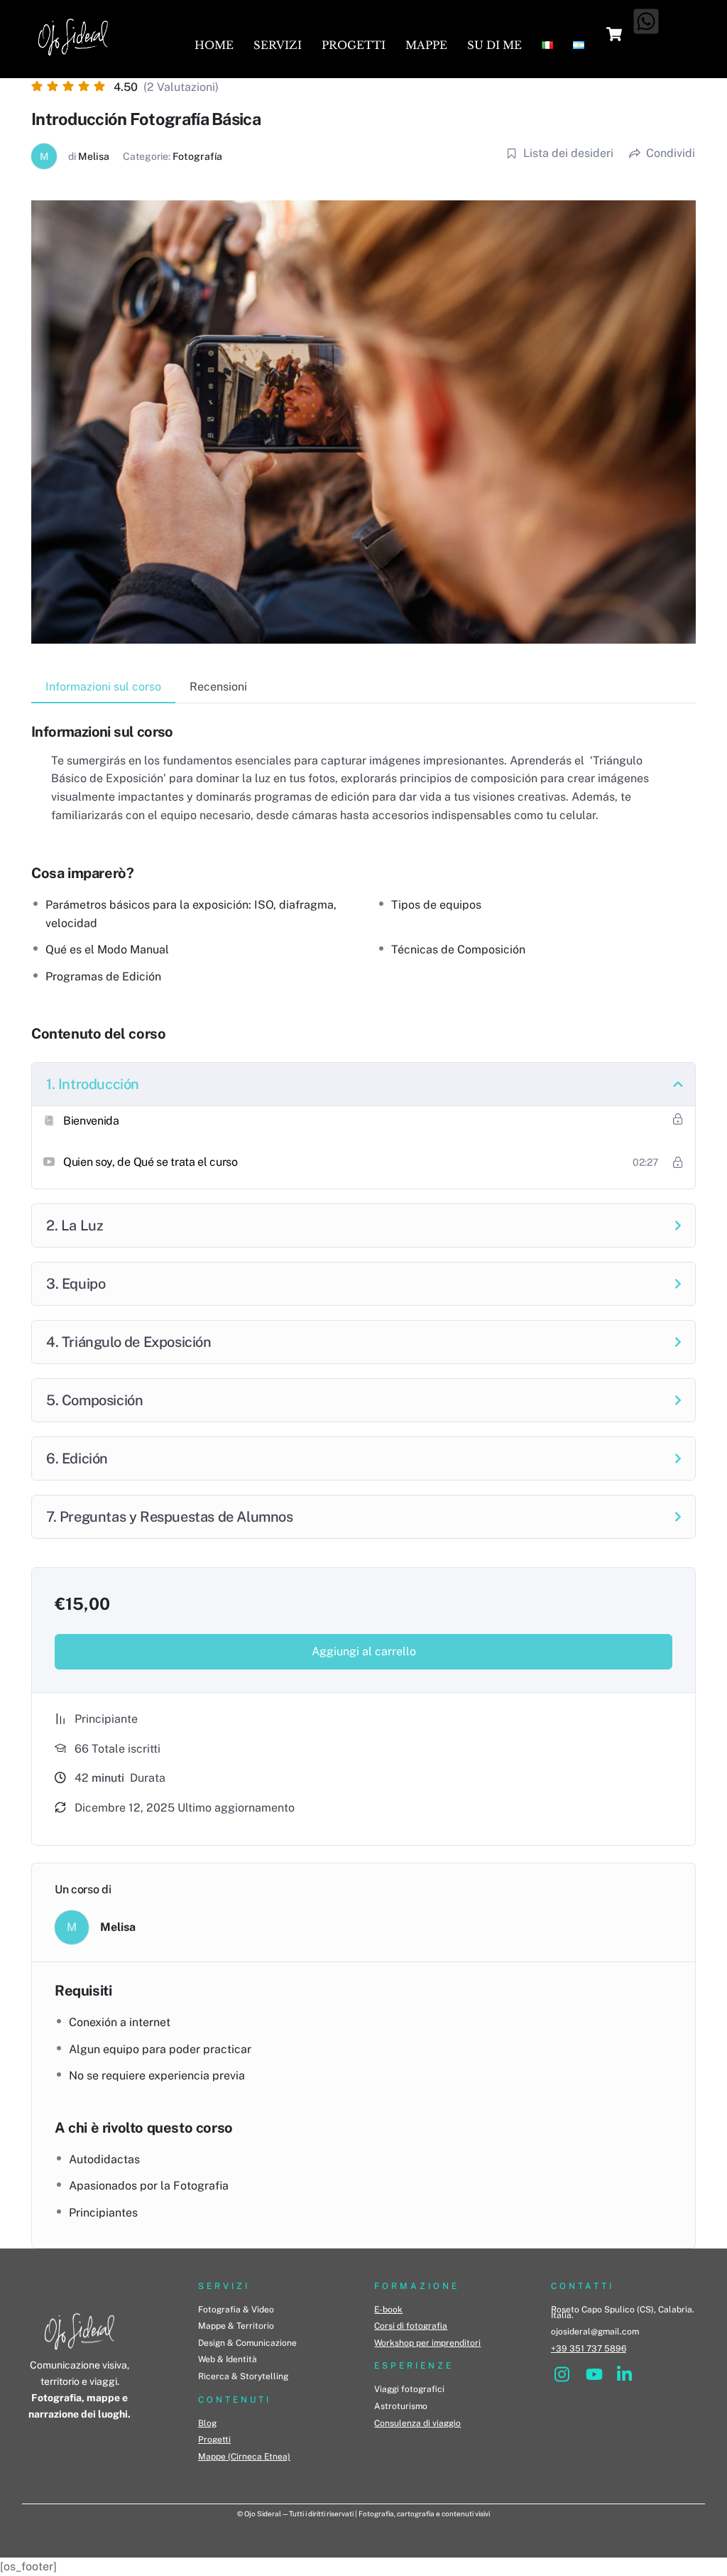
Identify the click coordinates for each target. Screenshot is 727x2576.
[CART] (614, 34)
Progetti (354, 45)
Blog (207, 2423)
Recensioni (218, 687)
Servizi (278, 45)
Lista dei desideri (568, 153)
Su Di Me (494, 45)
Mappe (426, 45)
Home (214, 45)
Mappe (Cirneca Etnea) (244, 2457)
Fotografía (197, 156)
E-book (388, 2310)
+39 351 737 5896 (589, 2349)
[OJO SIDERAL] (73, 60)
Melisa (94, 156)
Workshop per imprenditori (427, 2343)
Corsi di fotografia (411, 2326)
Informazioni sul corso (103, 687)
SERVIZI (224, 2286)
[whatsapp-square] (646, 21)
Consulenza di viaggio (417, 2423)
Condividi (671, 153)
